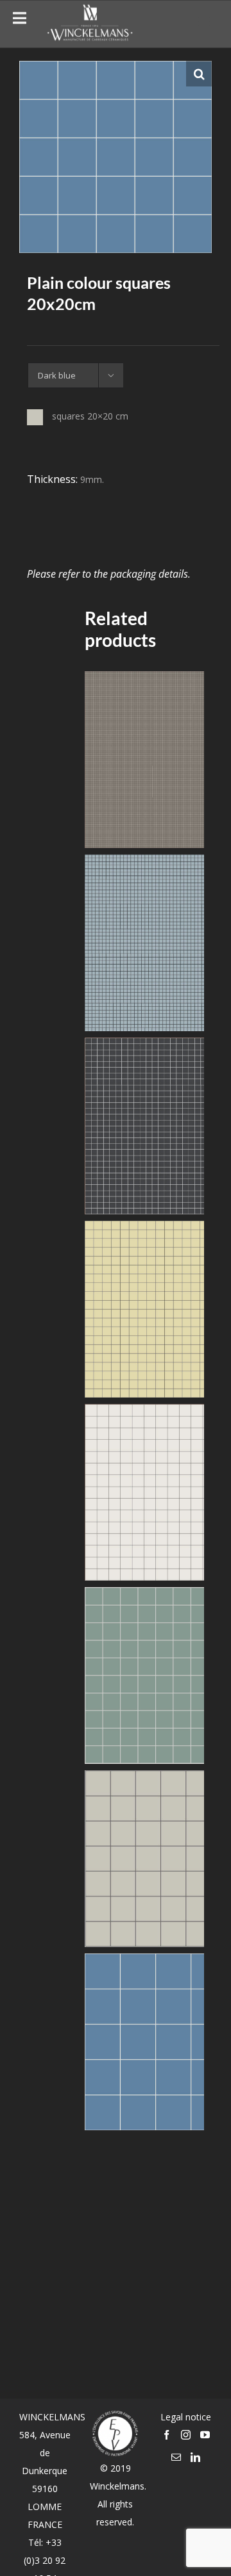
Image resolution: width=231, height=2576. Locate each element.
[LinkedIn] (195, 2457)
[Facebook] (167, 2435)
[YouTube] (205, 2435)
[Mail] (176, 2457)
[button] (199, 74)
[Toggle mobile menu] (205, 22)
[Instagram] (186, 2435)
